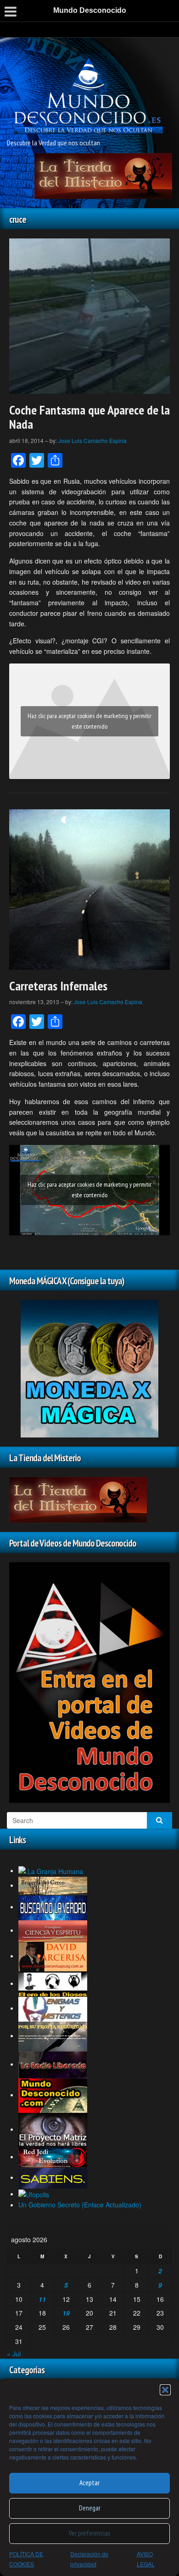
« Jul (14, 2354)
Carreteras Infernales (58, 986)
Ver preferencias (89, 2533)
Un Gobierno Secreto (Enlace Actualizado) (80, 2205)
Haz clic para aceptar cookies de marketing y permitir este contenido (89, 721)
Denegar (90, 2508)
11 (42, 2299)
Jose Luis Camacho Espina (92, 440)
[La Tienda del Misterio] (103, 175)
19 (66, 2313)
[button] (165, 2390)
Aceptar (89, 2483)
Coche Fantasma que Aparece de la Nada (89, 417)
